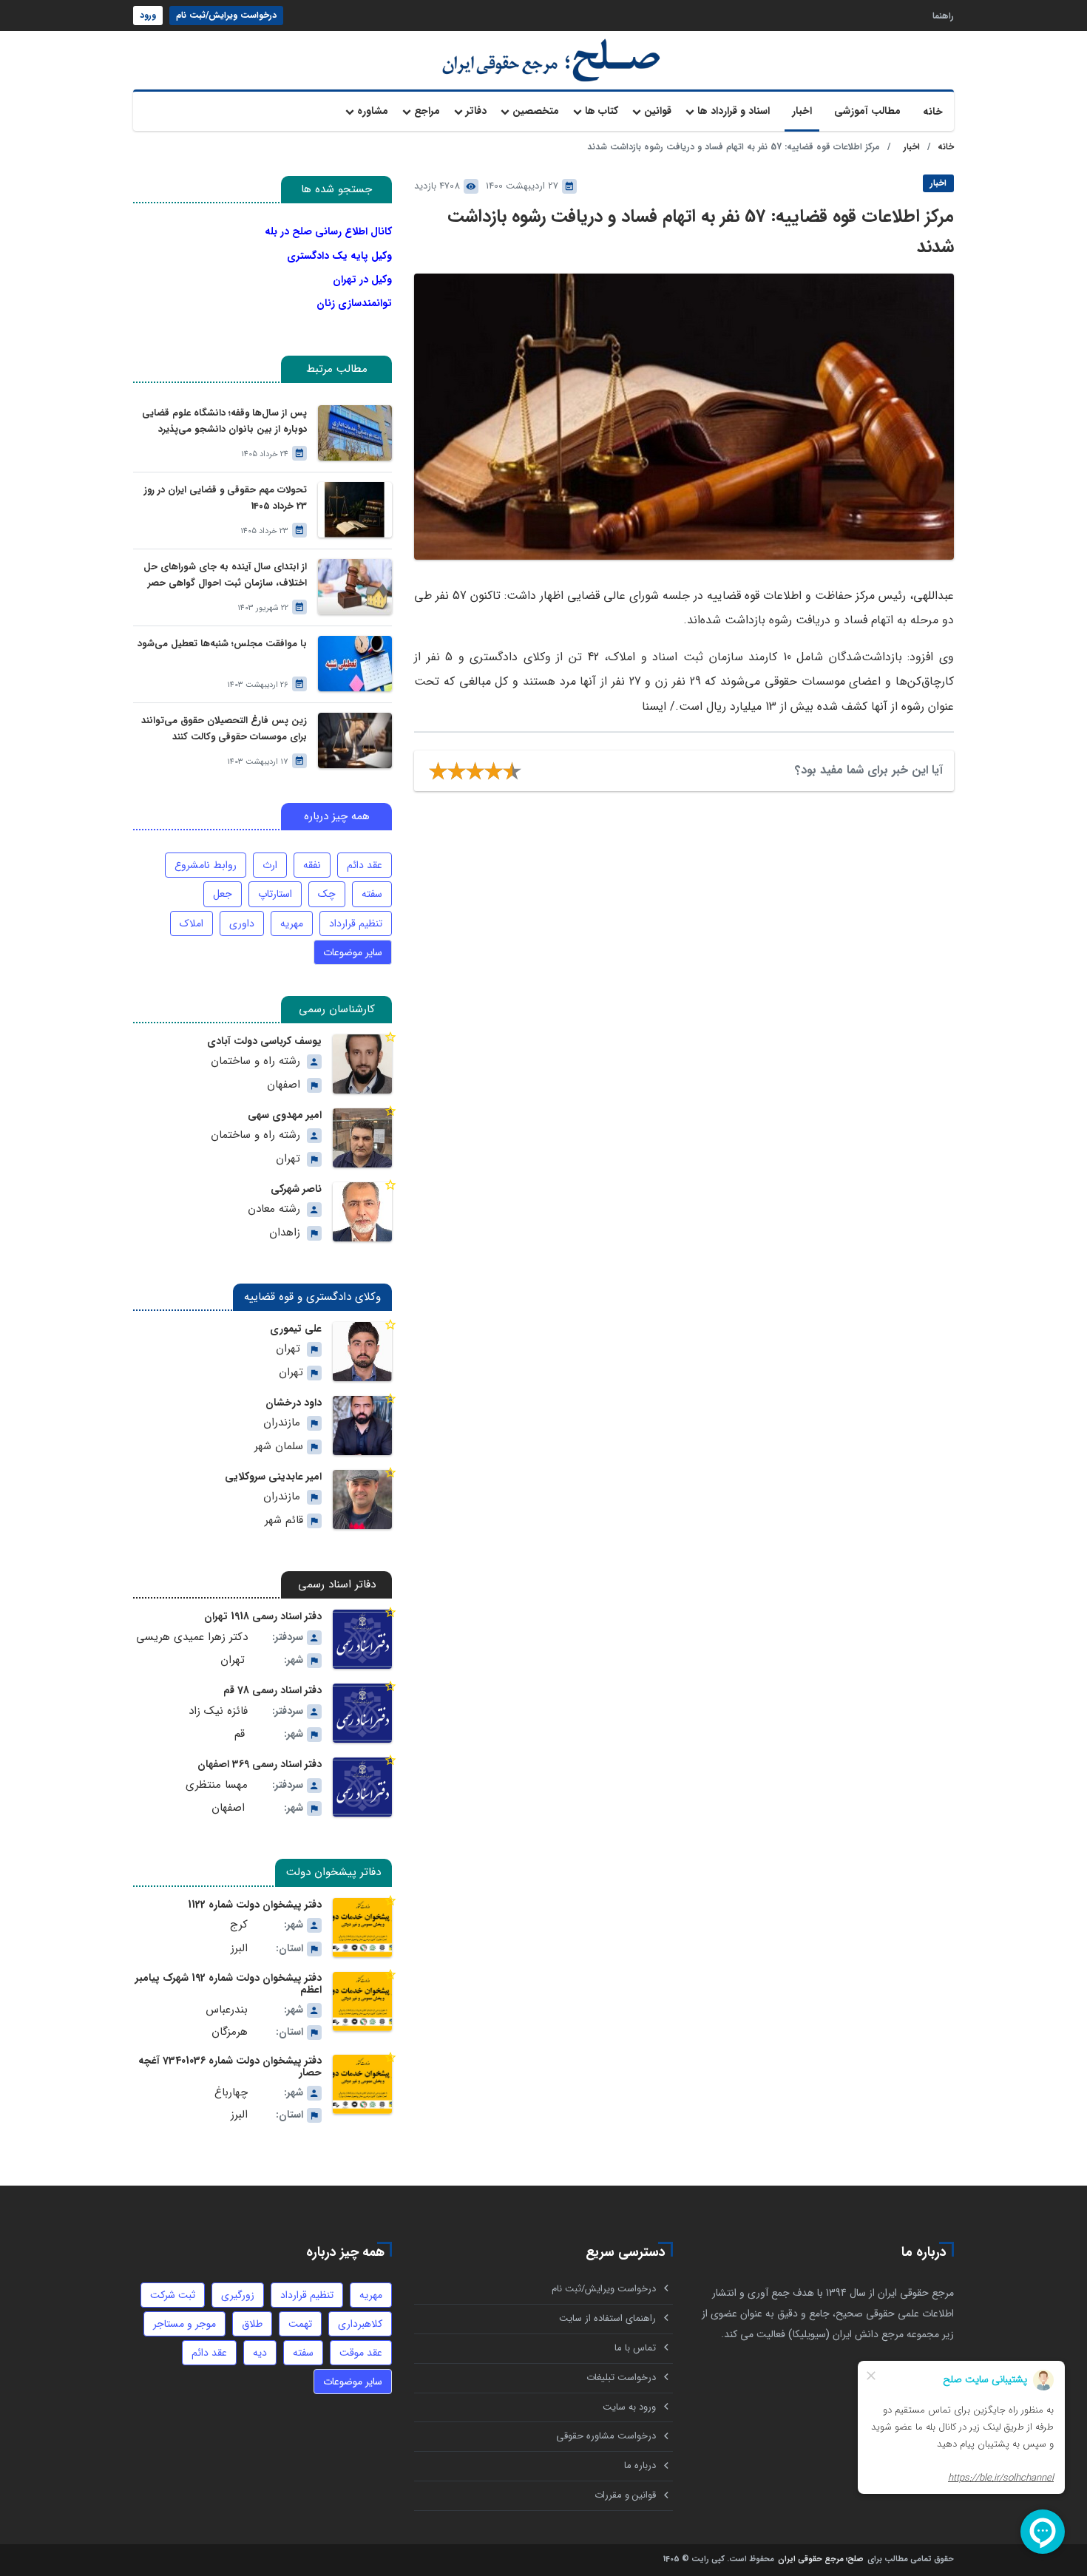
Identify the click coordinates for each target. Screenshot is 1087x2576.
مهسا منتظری (217, 1785)
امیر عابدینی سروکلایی (273, 1477)
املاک (192, 923)
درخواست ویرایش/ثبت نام (226, 15)
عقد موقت (361, 2353)
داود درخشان (294, 1403)
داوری (242, 923)
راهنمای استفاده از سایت (607, 2318)
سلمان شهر (279, 1447)
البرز (239, 1949)
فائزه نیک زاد (218, 1711)
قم (240, 1734)
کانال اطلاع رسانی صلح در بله (328, 231)
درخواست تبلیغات (621, 2377)
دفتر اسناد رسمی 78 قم (272, 1690)
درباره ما (640, 2465)
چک (327, 894)
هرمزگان (230, 2032)
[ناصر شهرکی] (362, 1212)
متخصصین (536, 111)
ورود (148, 15)
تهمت (300, 2324)
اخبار (802, 111)
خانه (933, 112)
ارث (270, 865)
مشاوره (373, 111)
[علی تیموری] (362, 1352)
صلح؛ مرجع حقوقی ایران (821, 2560)
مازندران (282, 1423)
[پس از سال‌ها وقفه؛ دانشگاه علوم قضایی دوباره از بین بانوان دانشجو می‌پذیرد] (355, 433)
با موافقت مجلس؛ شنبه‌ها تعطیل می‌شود (222, 644)
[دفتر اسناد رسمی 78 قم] (362, 1713)
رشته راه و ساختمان (255, 1061)
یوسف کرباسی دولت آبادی (264, 1041)
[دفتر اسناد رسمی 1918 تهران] (362, 1639)
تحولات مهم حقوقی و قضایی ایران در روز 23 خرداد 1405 (226, 498)
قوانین (658, 111)
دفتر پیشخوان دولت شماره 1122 (255, 1905)
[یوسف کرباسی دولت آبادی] (362, 1064)
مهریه (292, 923)
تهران (288, 1159)
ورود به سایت (629, 2407)
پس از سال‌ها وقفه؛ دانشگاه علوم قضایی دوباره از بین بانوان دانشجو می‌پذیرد (224, 421)
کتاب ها (602, 111)
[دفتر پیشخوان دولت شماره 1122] (362, 1928)
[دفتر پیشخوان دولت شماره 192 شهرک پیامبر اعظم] (362, 2002)
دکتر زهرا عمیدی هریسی (192, 1637)
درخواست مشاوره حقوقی (606, 2436)
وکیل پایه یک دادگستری (339, 256)
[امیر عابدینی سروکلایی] (362, 1499)
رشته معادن (274, 1209)
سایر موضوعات (353, 952)
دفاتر (476, 111)
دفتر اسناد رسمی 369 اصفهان (260, 1764)
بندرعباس (227, 2010)
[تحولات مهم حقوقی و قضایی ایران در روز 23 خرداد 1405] (355, 510)
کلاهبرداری (360, 2324)
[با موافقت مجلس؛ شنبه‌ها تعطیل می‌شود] (355, 664)
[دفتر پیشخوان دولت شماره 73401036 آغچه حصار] (362, 2084)
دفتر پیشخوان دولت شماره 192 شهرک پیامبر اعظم (228, 1984)
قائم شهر (284, 1521)
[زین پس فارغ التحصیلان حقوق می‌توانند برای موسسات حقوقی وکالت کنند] (355, 740)
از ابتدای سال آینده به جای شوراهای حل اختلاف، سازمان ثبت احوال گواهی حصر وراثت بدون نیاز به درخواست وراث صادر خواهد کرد (225, 576)
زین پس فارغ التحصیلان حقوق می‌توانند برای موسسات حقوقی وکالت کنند (224, 729)
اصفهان (284, 1085)
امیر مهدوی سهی (285, 1115)
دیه (260, 2353)
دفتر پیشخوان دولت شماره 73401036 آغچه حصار (230, 2067)
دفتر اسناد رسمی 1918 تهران (263, 1616)
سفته (372, 894)
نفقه (312, 865)
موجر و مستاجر (184, 2324)
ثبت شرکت (173, 2295)
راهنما (943, 15)
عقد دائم (365, 865)
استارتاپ (275, 894)
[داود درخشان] (362, 1426)
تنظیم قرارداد (356, 923)
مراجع (427, 111)
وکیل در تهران (362, 279)
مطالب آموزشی (867, 111)
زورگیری (238, 2295)
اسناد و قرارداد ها (734, 111)
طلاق (252, 2324)
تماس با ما (635, 2348)
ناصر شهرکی (296, 1189)
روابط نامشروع (206, 865)
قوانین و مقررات (625, 2495)
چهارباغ (231, 2093)
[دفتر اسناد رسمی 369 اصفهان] (362, 1787)
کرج (239, 1925)
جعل (223, 894)
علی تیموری (296, 1329)
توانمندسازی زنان (354, 303)
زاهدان (285, 1233)
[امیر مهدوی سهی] (362, 1138)
